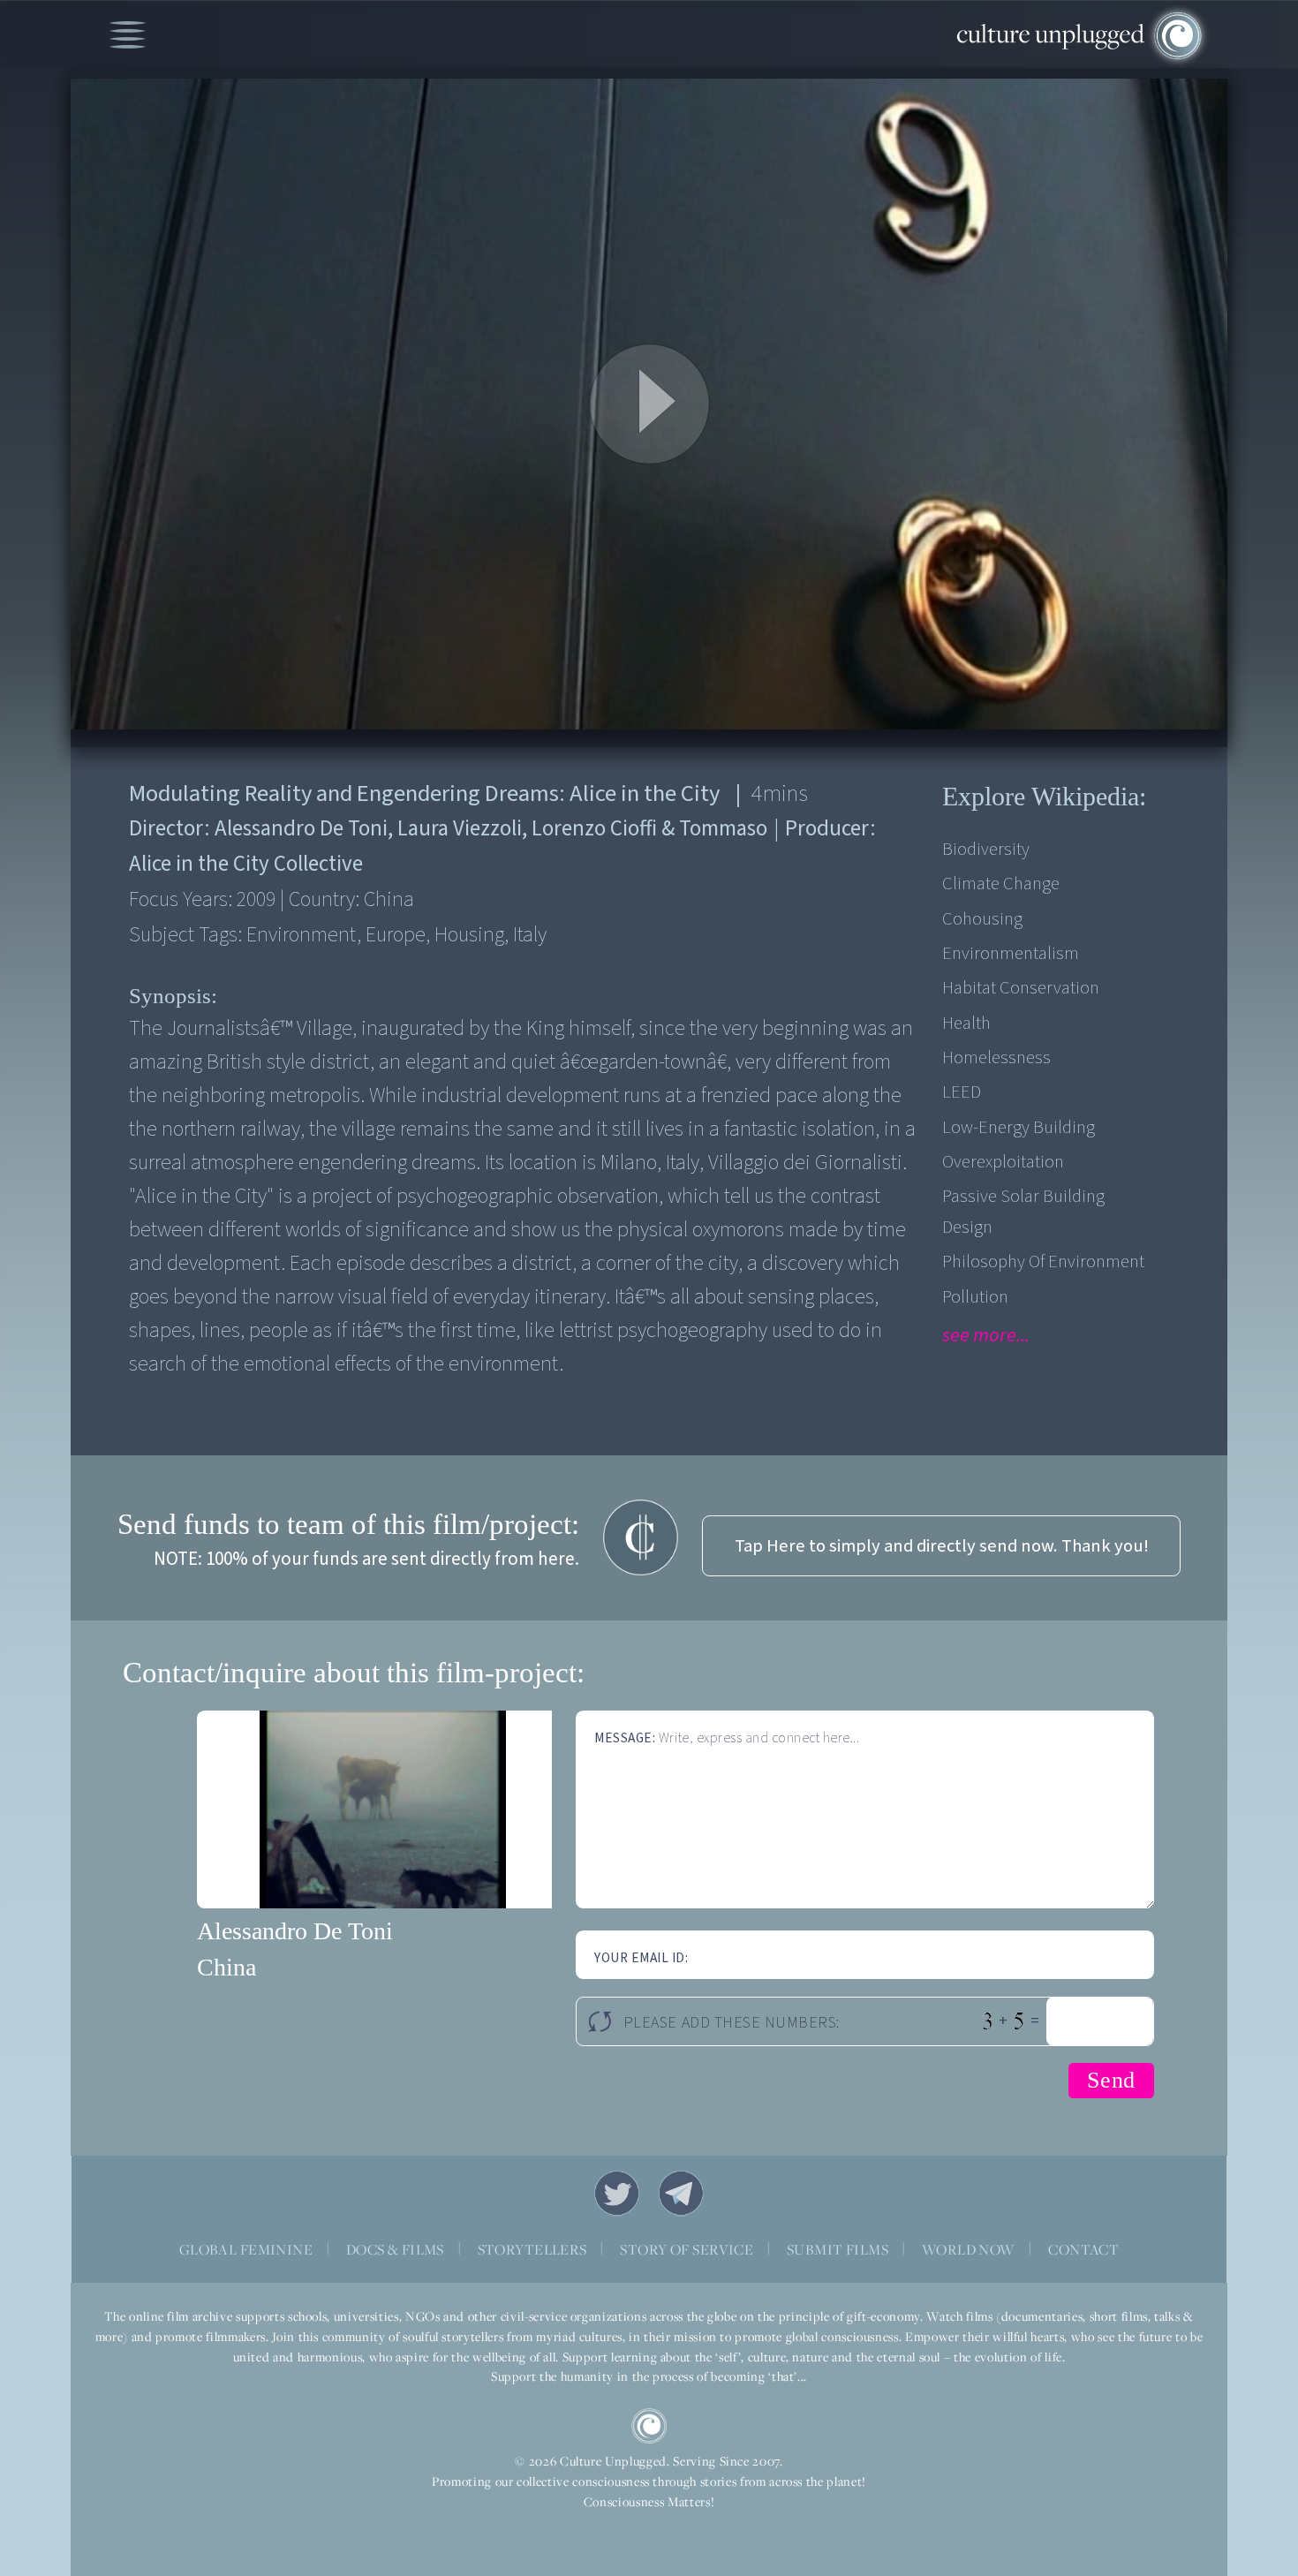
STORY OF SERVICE (687, 2249)
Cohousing (982, 919)
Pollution (975, 1297)
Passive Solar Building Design (1023, 1212)
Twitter (617, 2194)
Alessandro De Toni (295, 1931)
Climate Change (1001, 884)
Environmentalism (1011, 953)
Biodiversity (986, 849)
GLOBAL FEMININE (246, 2249)
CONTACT (1083, 2249)
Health (966, 1023)
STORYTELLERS (532, 2249)
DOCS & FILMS (395, 2249)
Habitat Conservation (1021, 988)
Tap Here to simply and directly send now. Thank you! (942, 1546)
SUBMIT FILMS (838, 2249)
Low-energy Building (1019, 1127)
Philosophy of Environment (1043, 1262)
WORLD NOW (969, 2249)
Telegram (682, 2194)
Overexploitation (1003, 1162)
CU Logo (649, 2426)
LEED (962, 1092)
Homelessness (996, 1058)
